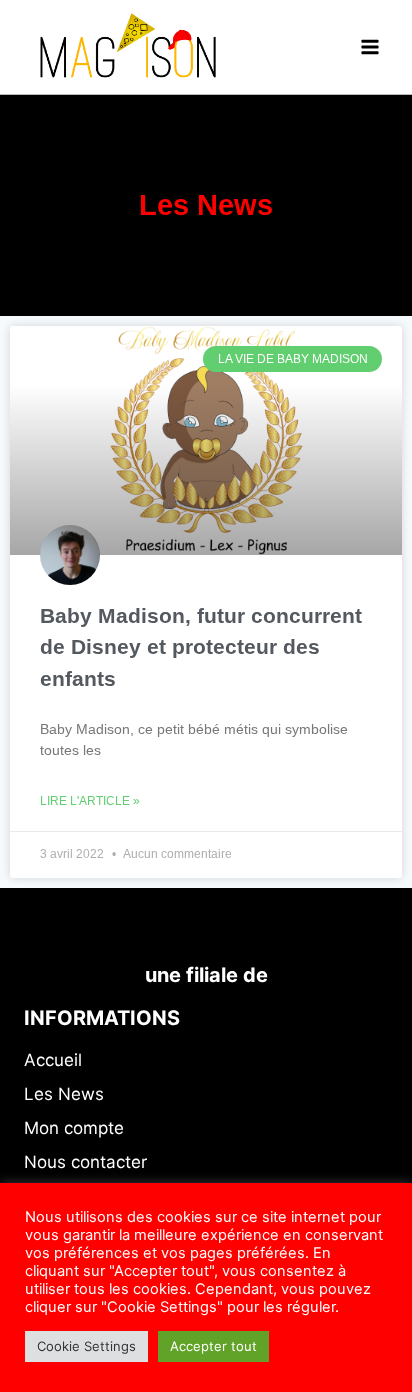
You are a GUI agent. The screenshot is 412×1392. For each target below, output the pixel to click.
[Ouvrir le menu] (369, 46)
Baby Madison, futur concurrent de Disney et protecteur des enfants (201, 647)
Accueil (53, 1060)
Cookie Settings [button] (86, 1346)
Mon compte (74, 1128)
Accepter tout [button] (213, 1346)
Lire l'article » (90, 801)
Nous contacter (85, 1162)
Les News (64, 1094)
